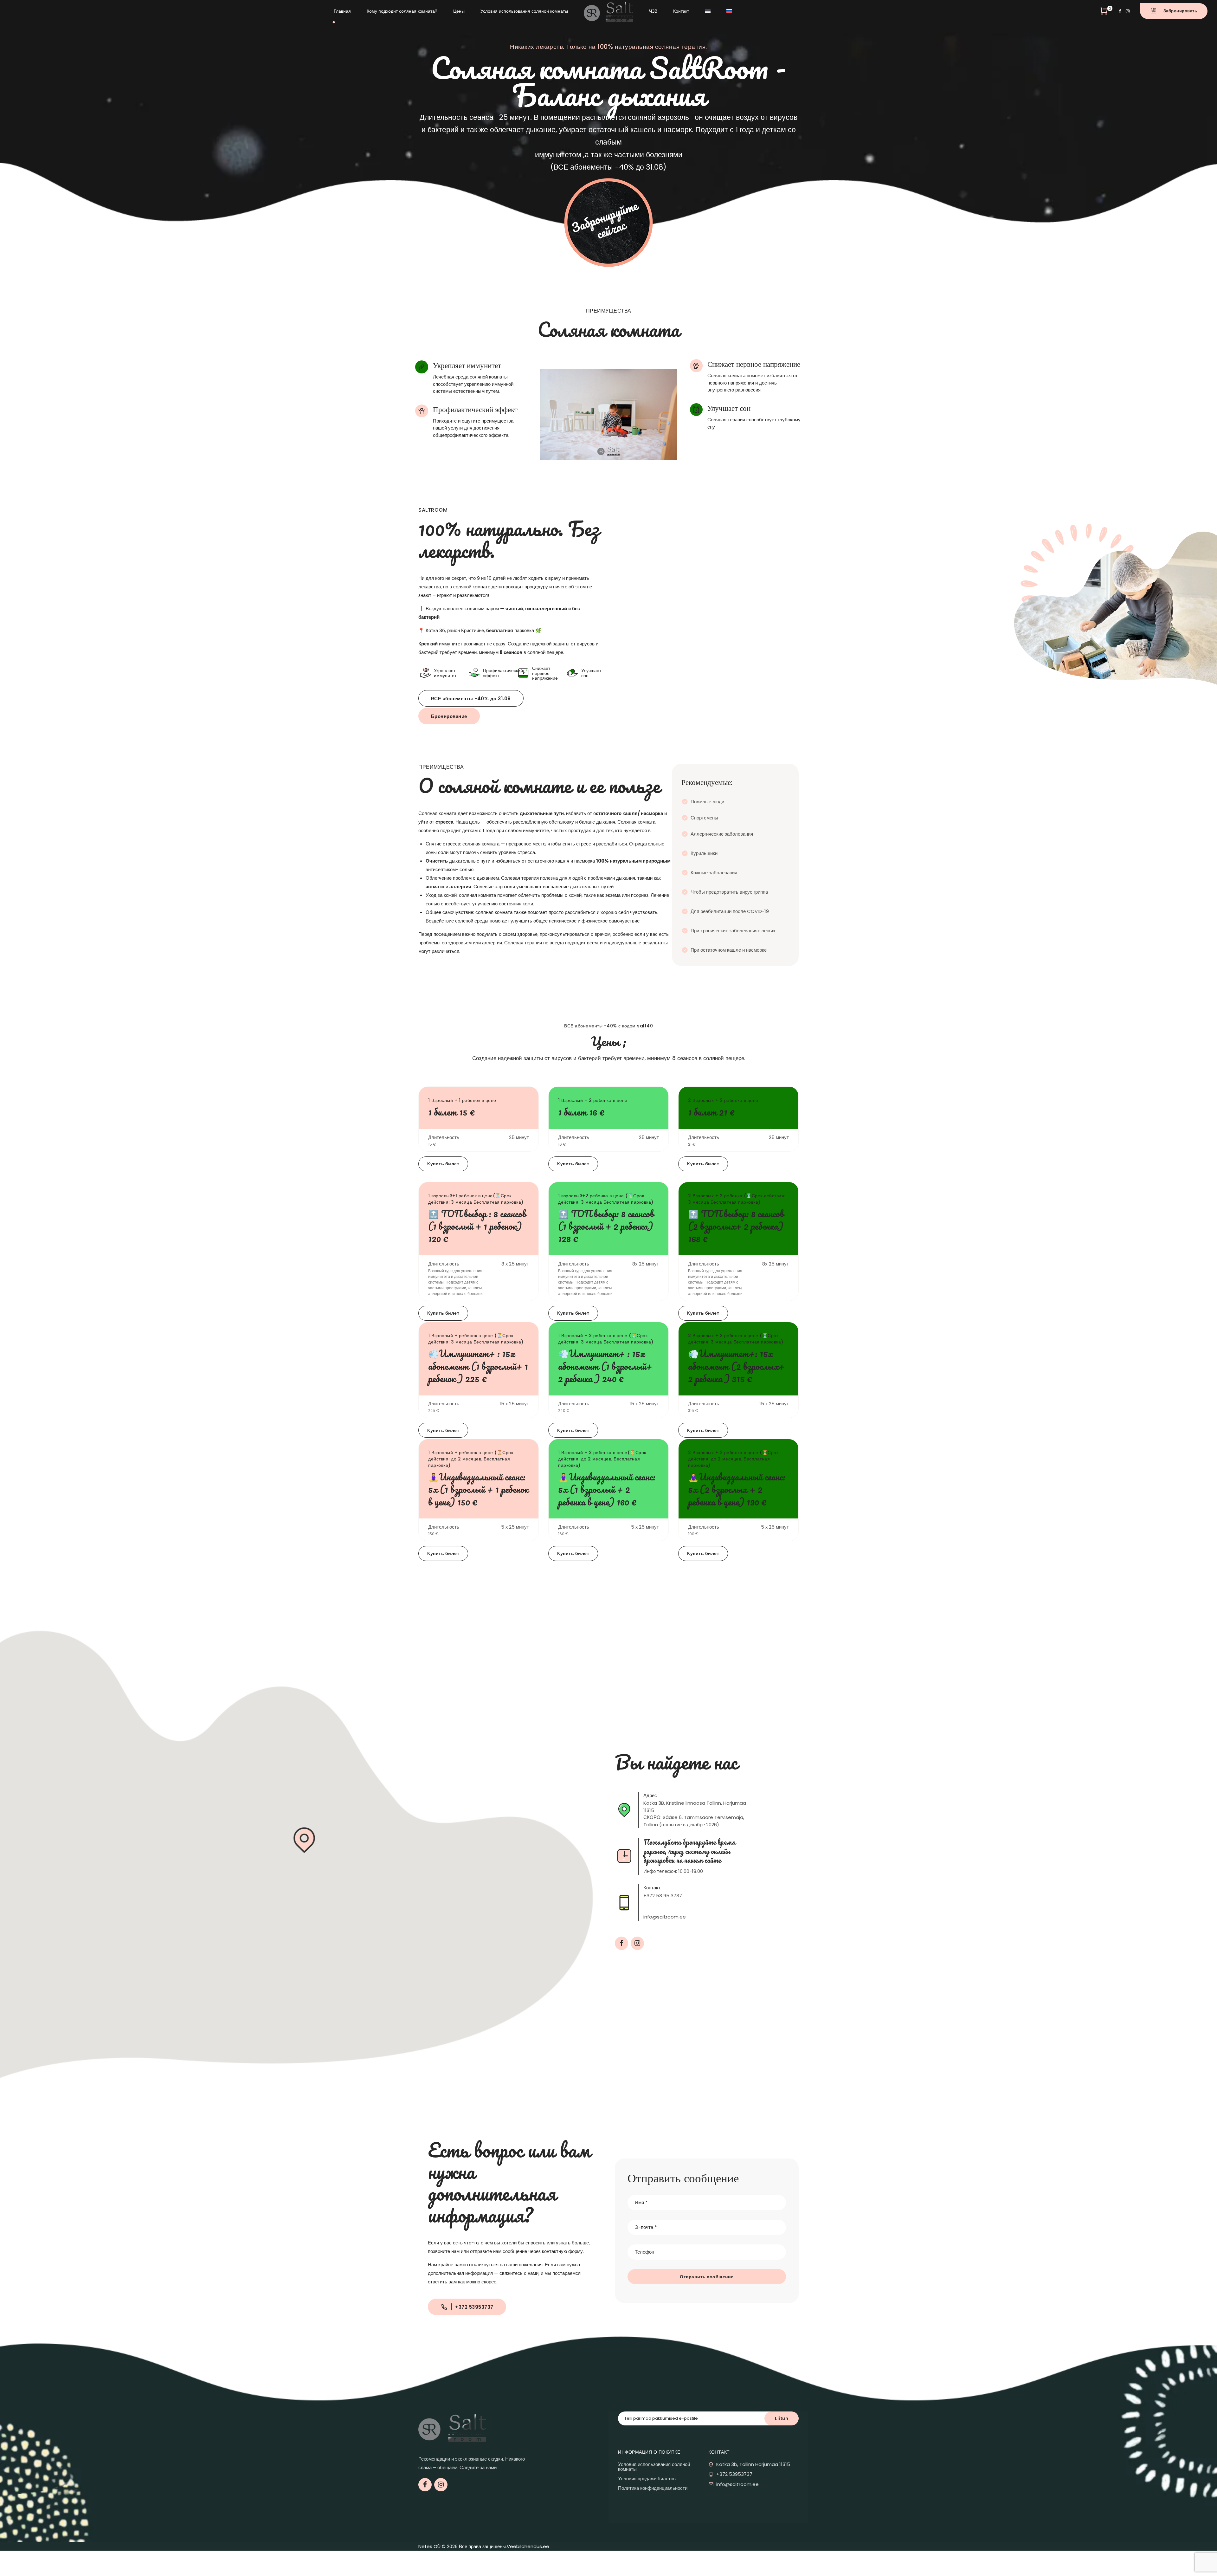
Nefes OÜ (429, 2546)
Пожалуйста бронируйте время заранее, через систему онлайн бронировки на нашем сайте (689, 1851)
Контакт (681, 11)
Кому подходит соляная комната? (402, 11)
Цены (459, 11)
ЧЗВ (653, 11)
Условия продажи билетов (647, 2479)
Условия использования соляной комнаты (524, 11)
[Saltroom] (452, 2427)
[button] (304, 1841)
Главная (342, 11)
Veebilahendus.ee (528, 2546)
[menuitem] (708, 11)
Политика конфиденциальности (653, 2488)
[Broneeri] (608, 223)
